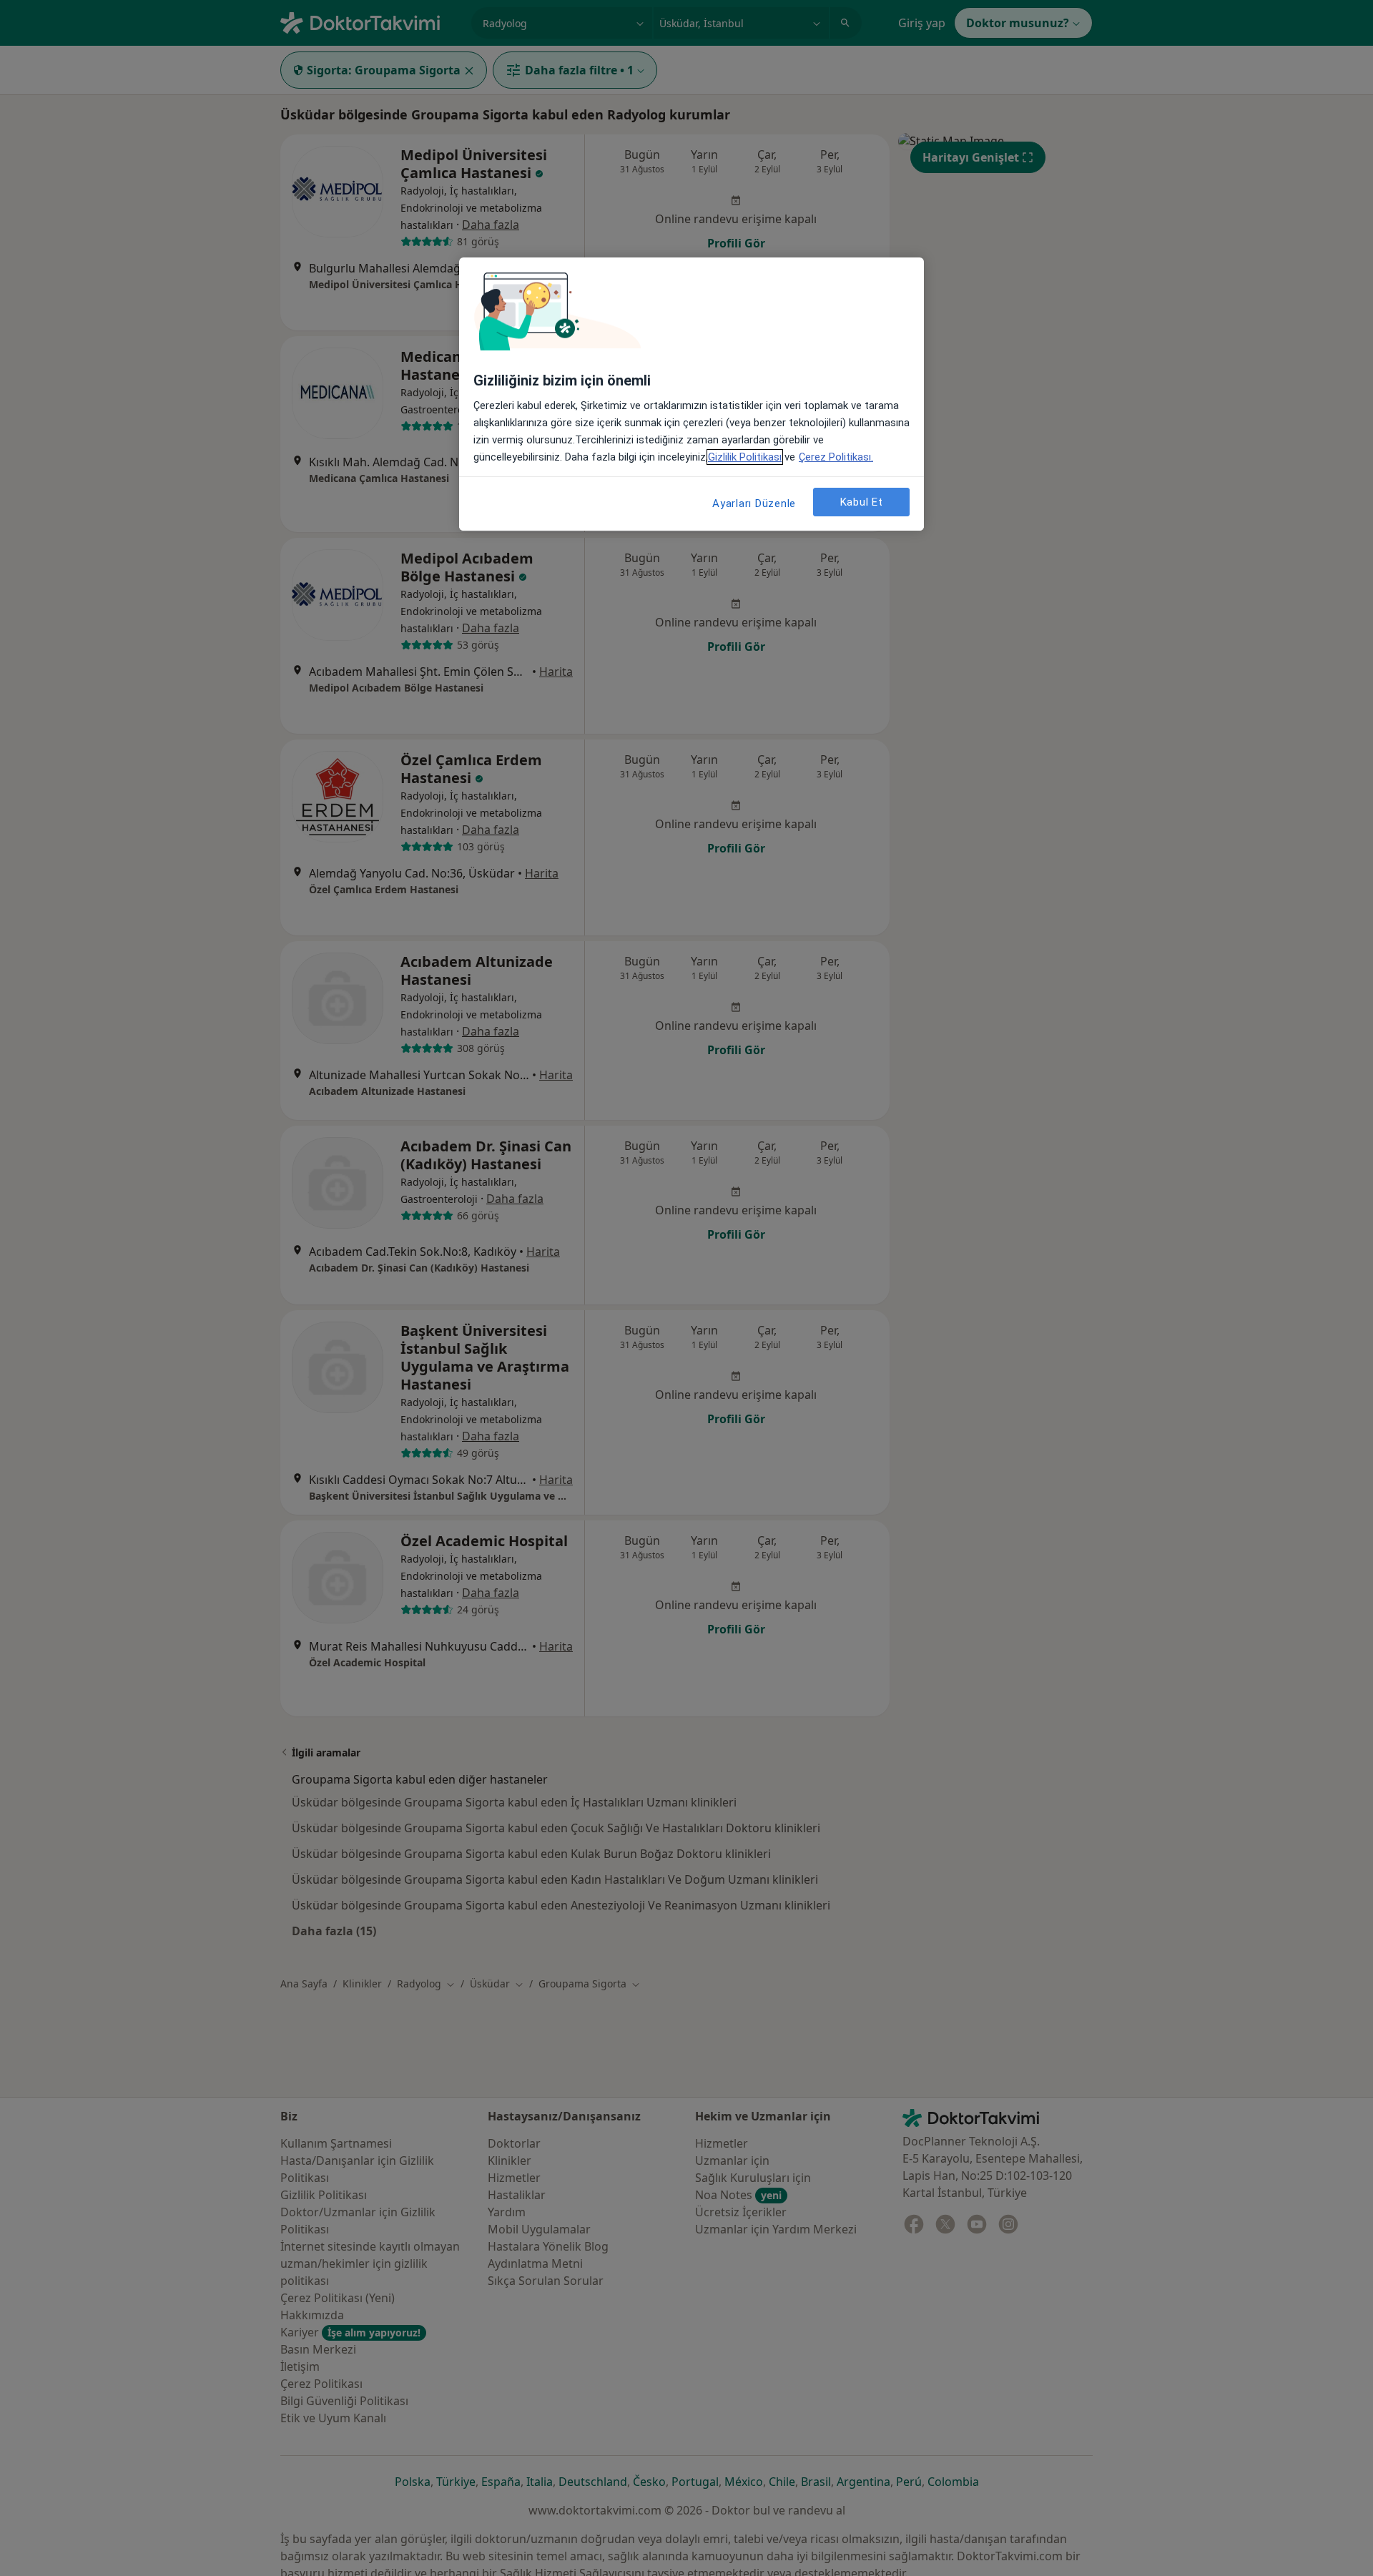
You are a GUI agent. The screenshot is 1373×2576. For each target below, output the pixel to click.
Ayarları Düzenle (754, 503)
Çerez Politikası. (836, 457)
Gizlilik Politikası (745, 457)
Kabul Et (862, 502)
